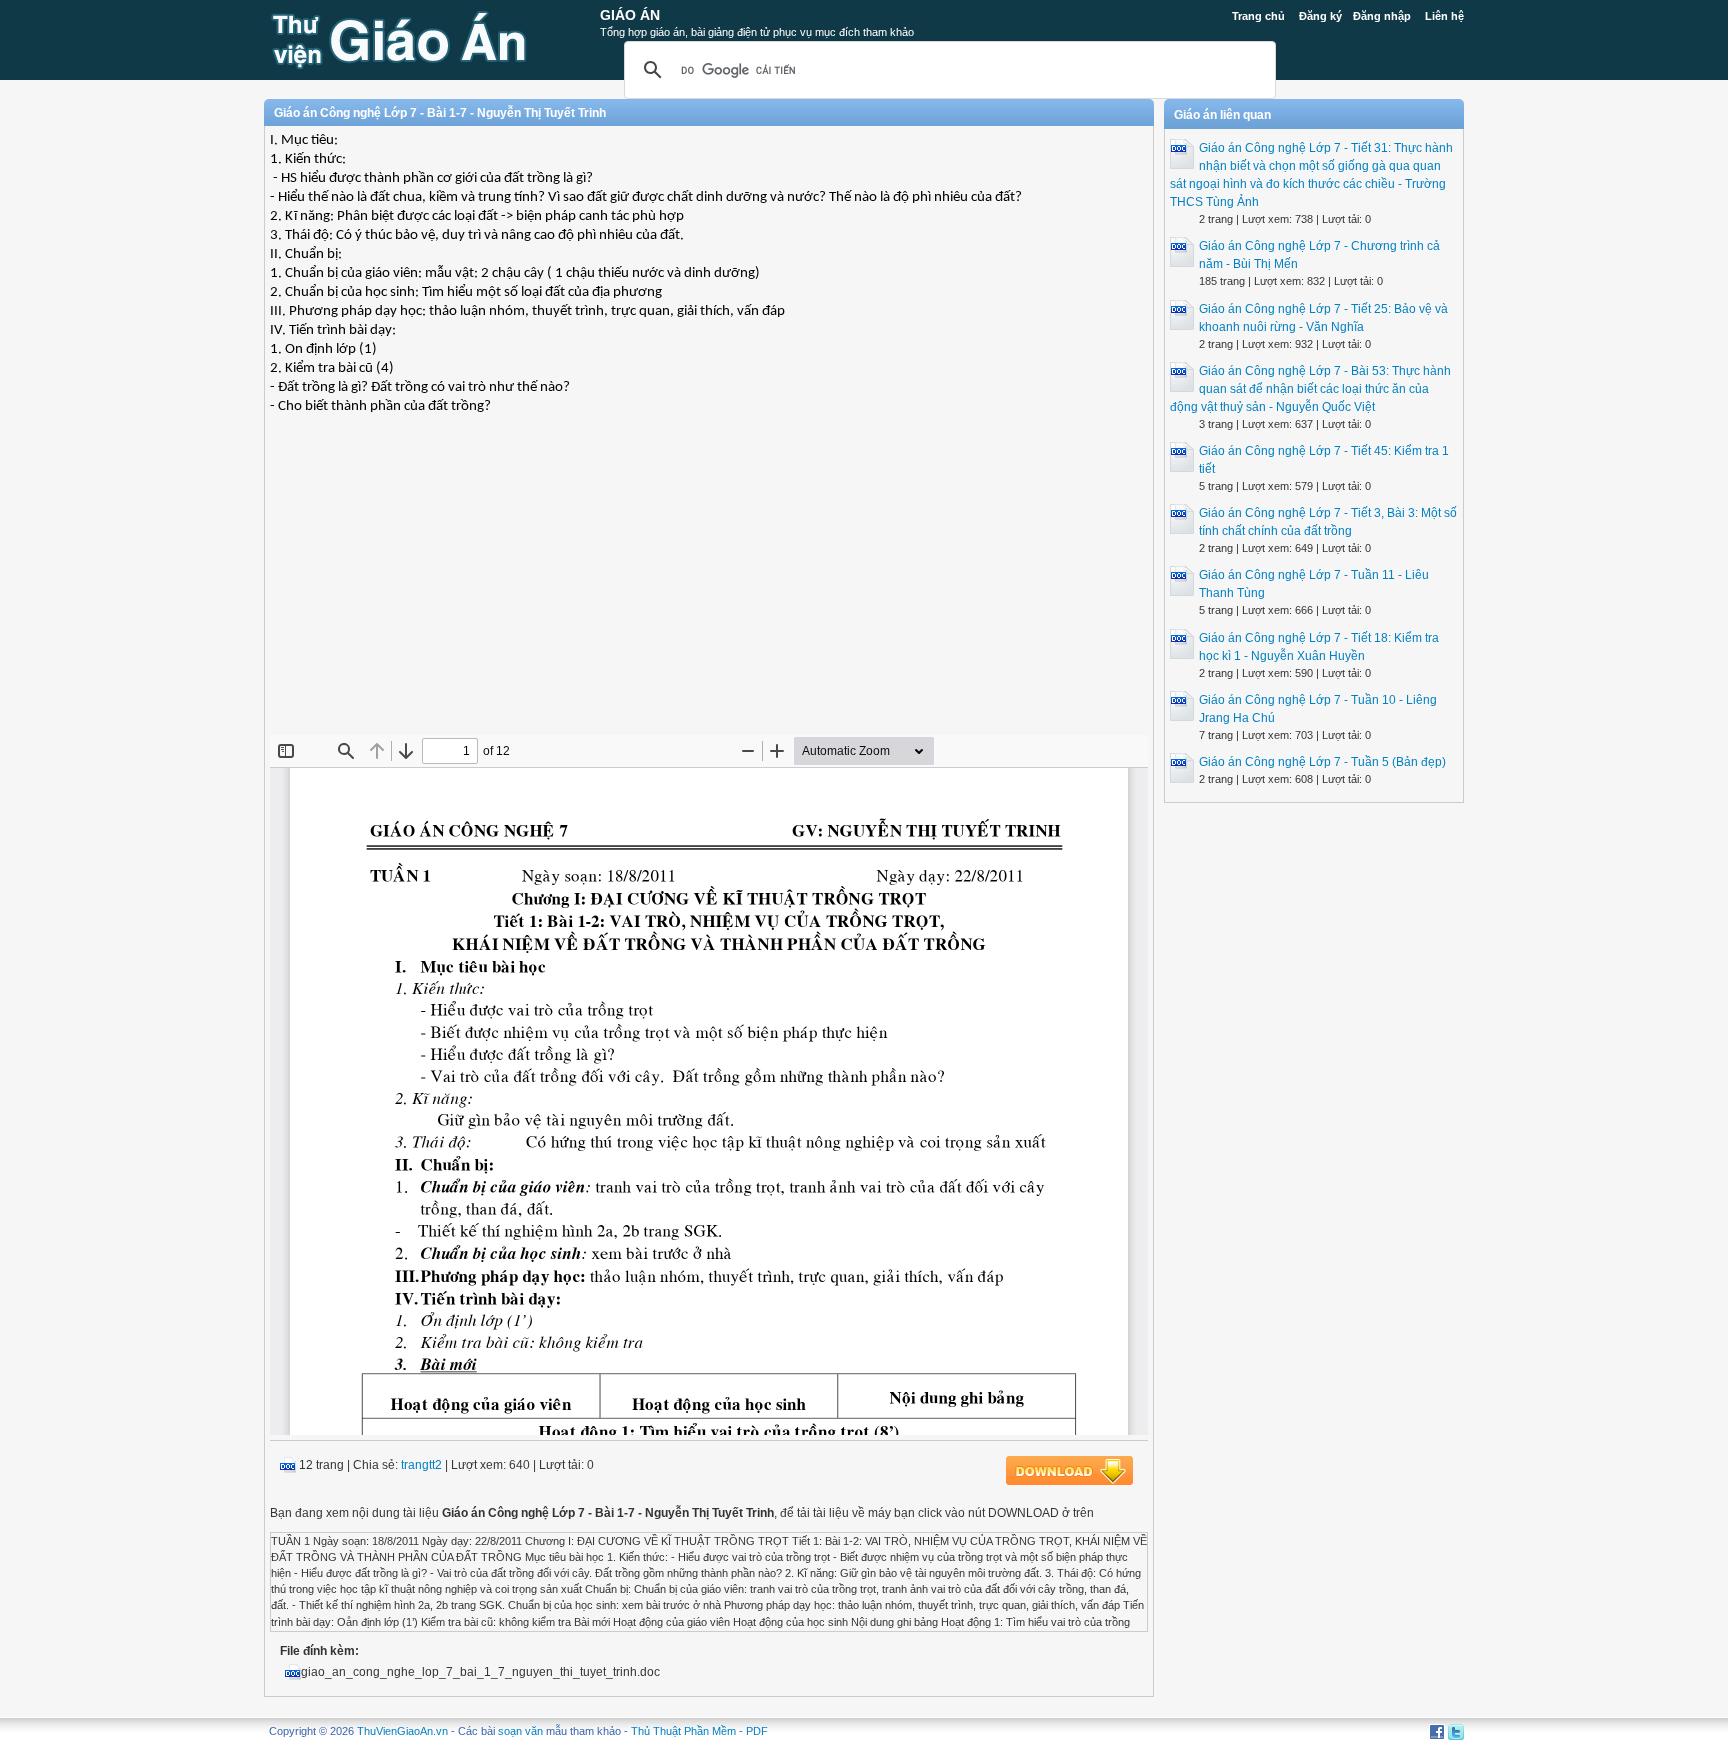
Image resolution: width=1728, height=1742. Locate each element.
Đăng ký (1320, 16)
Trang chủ (1258, 16)
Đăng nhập (1382, 16)
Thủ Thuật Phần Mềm (683, 1731)
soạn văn (520, 1731)
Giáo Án (630, 15)
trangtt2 (421, 1465)
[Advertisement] (709, 590)
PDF (757, 1731)
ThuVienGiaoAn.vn (402, 1731)
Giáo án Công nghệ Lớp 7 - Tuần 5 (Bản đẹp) (1322, 762)
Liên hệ (1444, 16)
